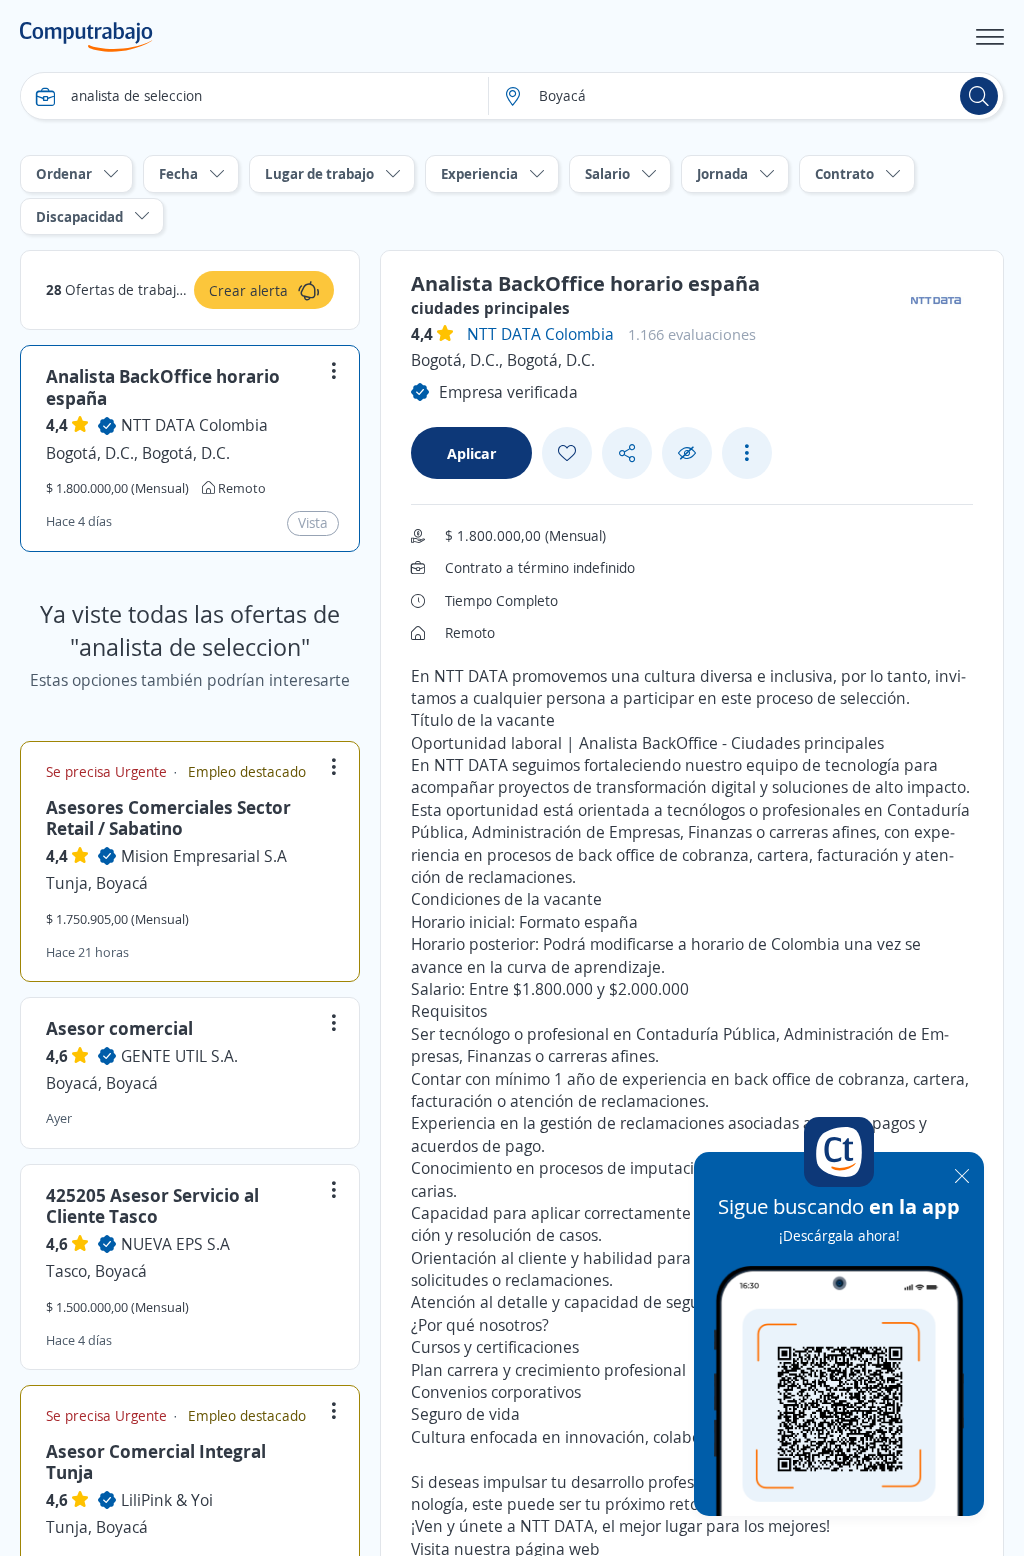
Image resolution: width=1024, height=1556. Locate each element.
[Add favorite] (567, 453)
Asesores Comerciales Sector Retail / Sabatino (168, 818)
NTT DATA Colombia (194, 425)
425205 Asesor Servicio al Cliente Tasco (152, 1206)
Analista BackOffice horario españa (163, 387)
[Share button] (627, 453)
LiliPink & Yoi (167, 1500)
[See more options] (747, 453)
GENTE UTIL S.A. (179, 1056)
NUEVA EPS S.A (175, 1244)
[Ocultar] (687, 453)
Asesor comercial (119, 1028)
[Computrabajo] (86, 37)
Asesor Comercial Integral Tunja (156, 1462)
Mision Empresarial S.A (204, 856)
